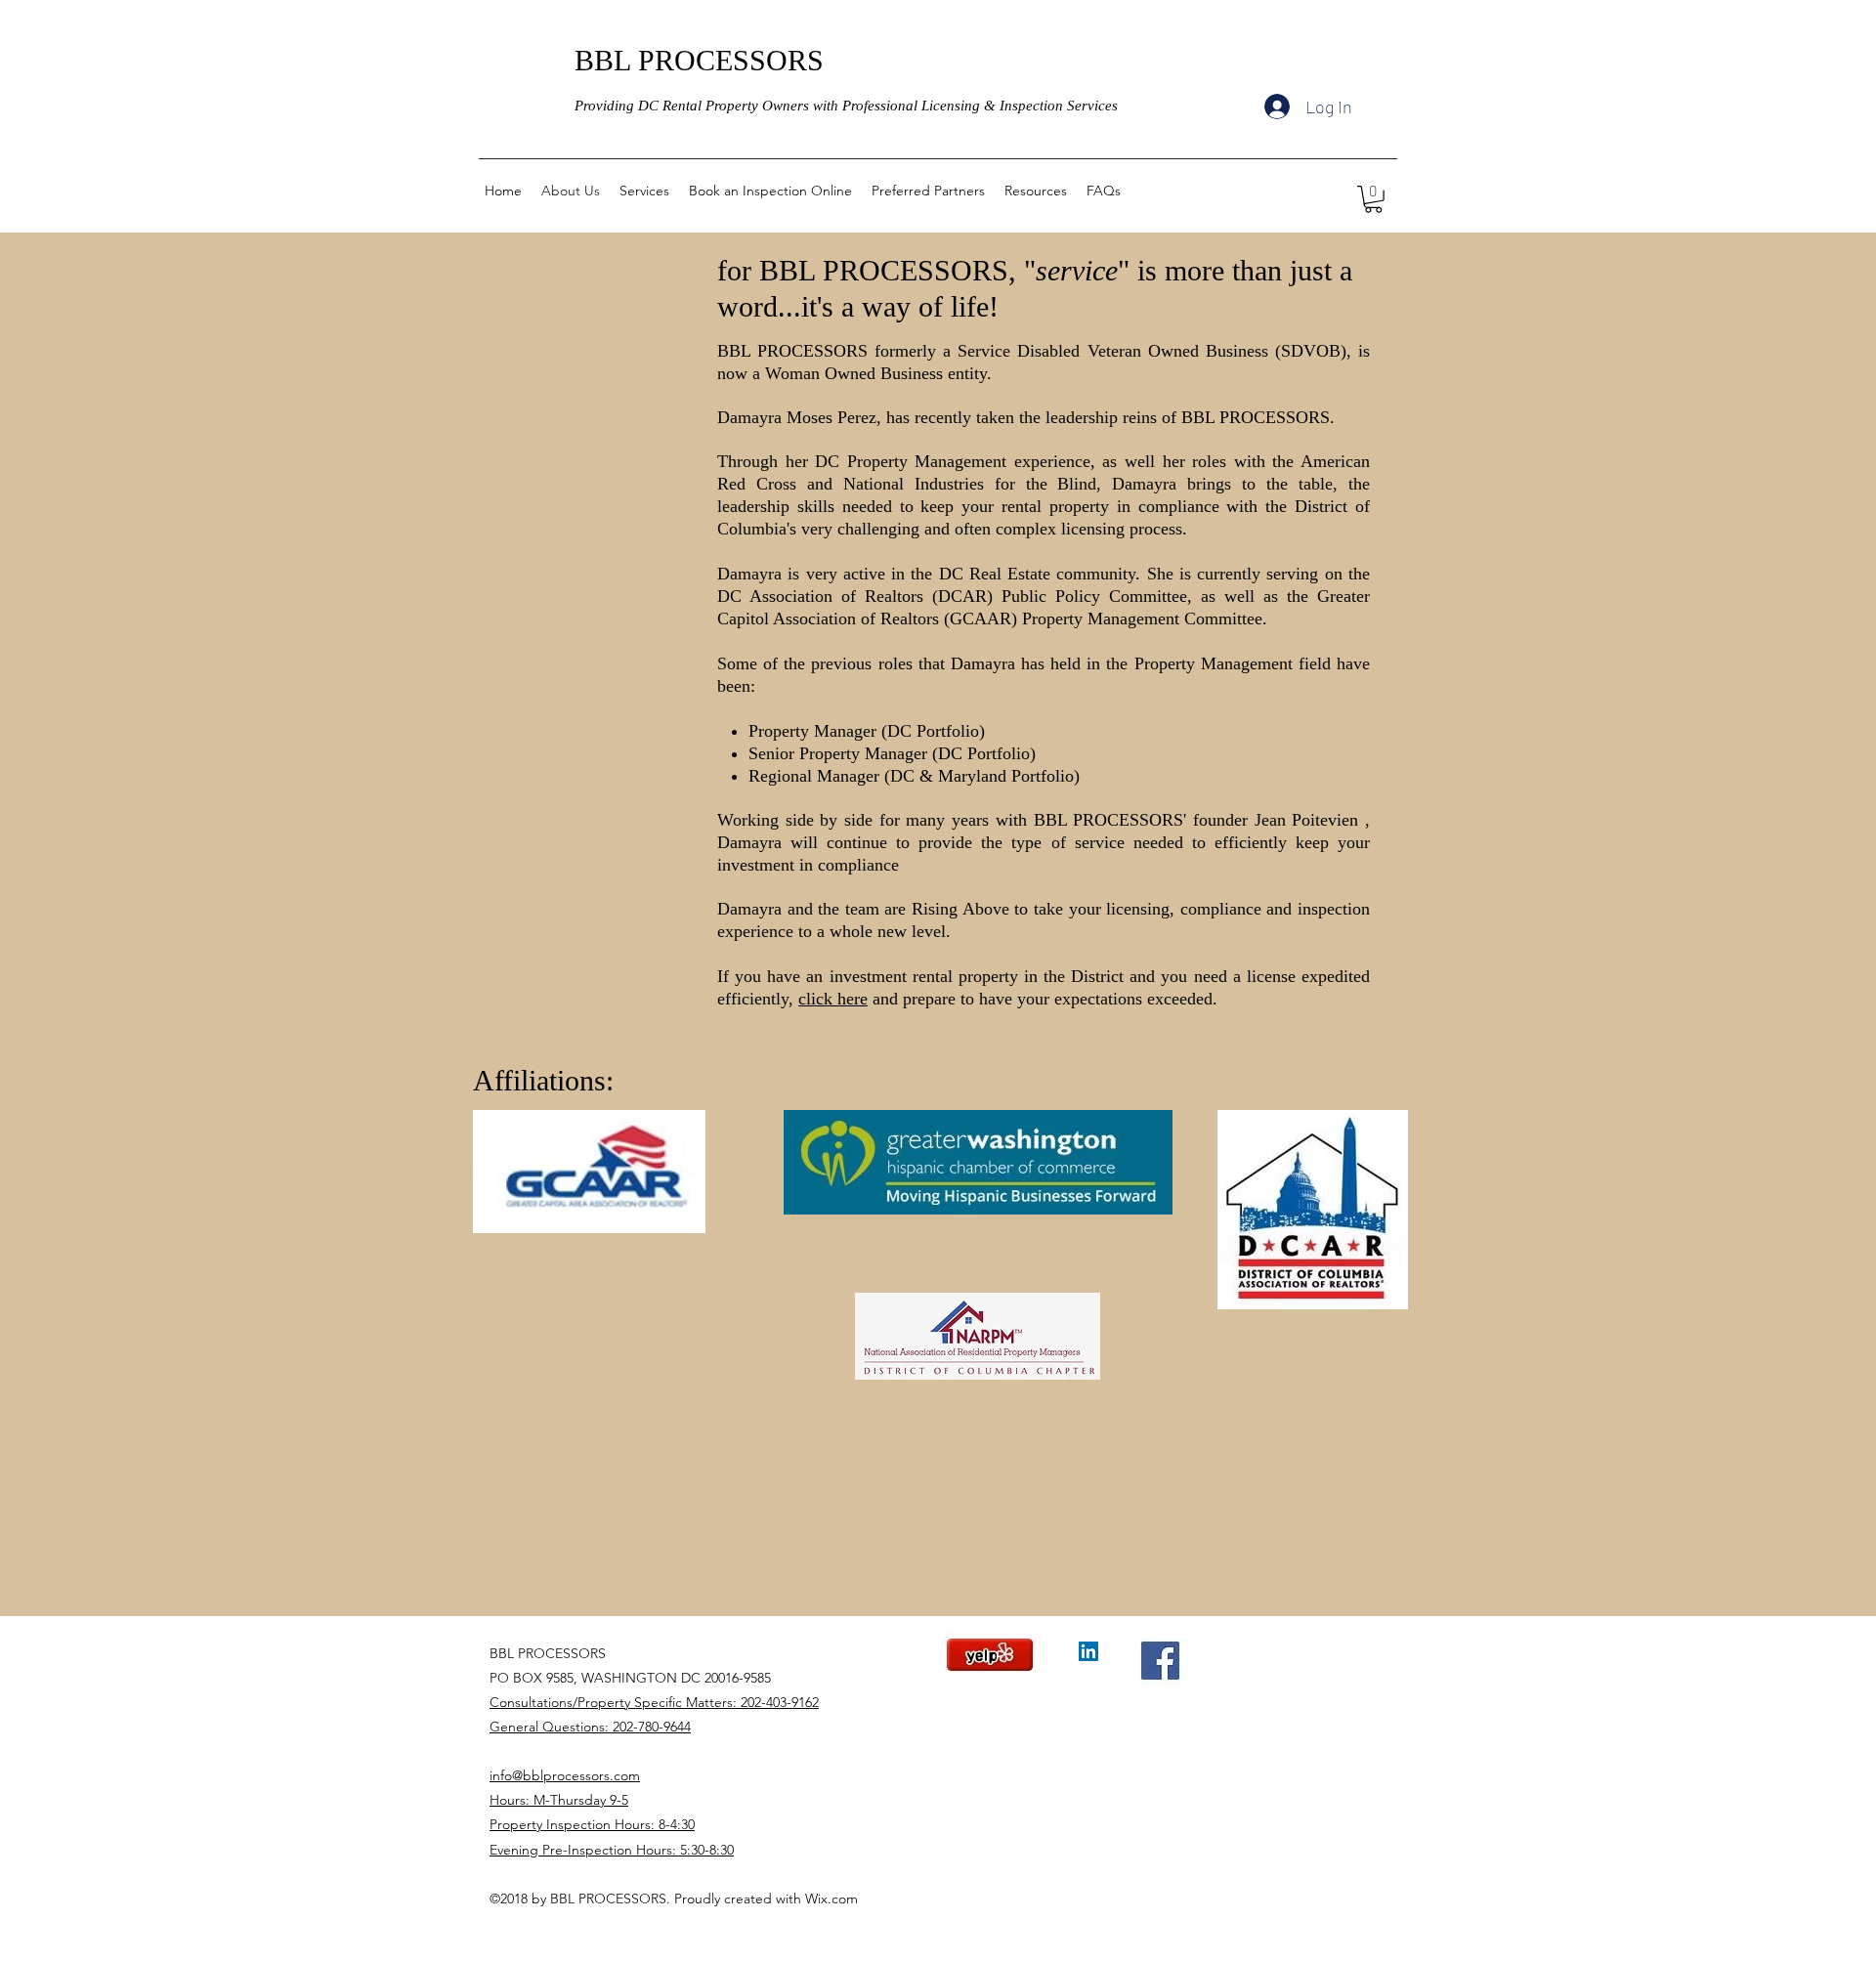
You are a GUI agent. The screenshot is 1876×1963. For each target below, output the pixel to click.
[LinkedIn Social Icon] (1088, 1651)
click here (833, 999)
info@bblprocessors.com (565, 1775)
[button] (1373, 199)
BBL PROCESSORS (699, 60)
